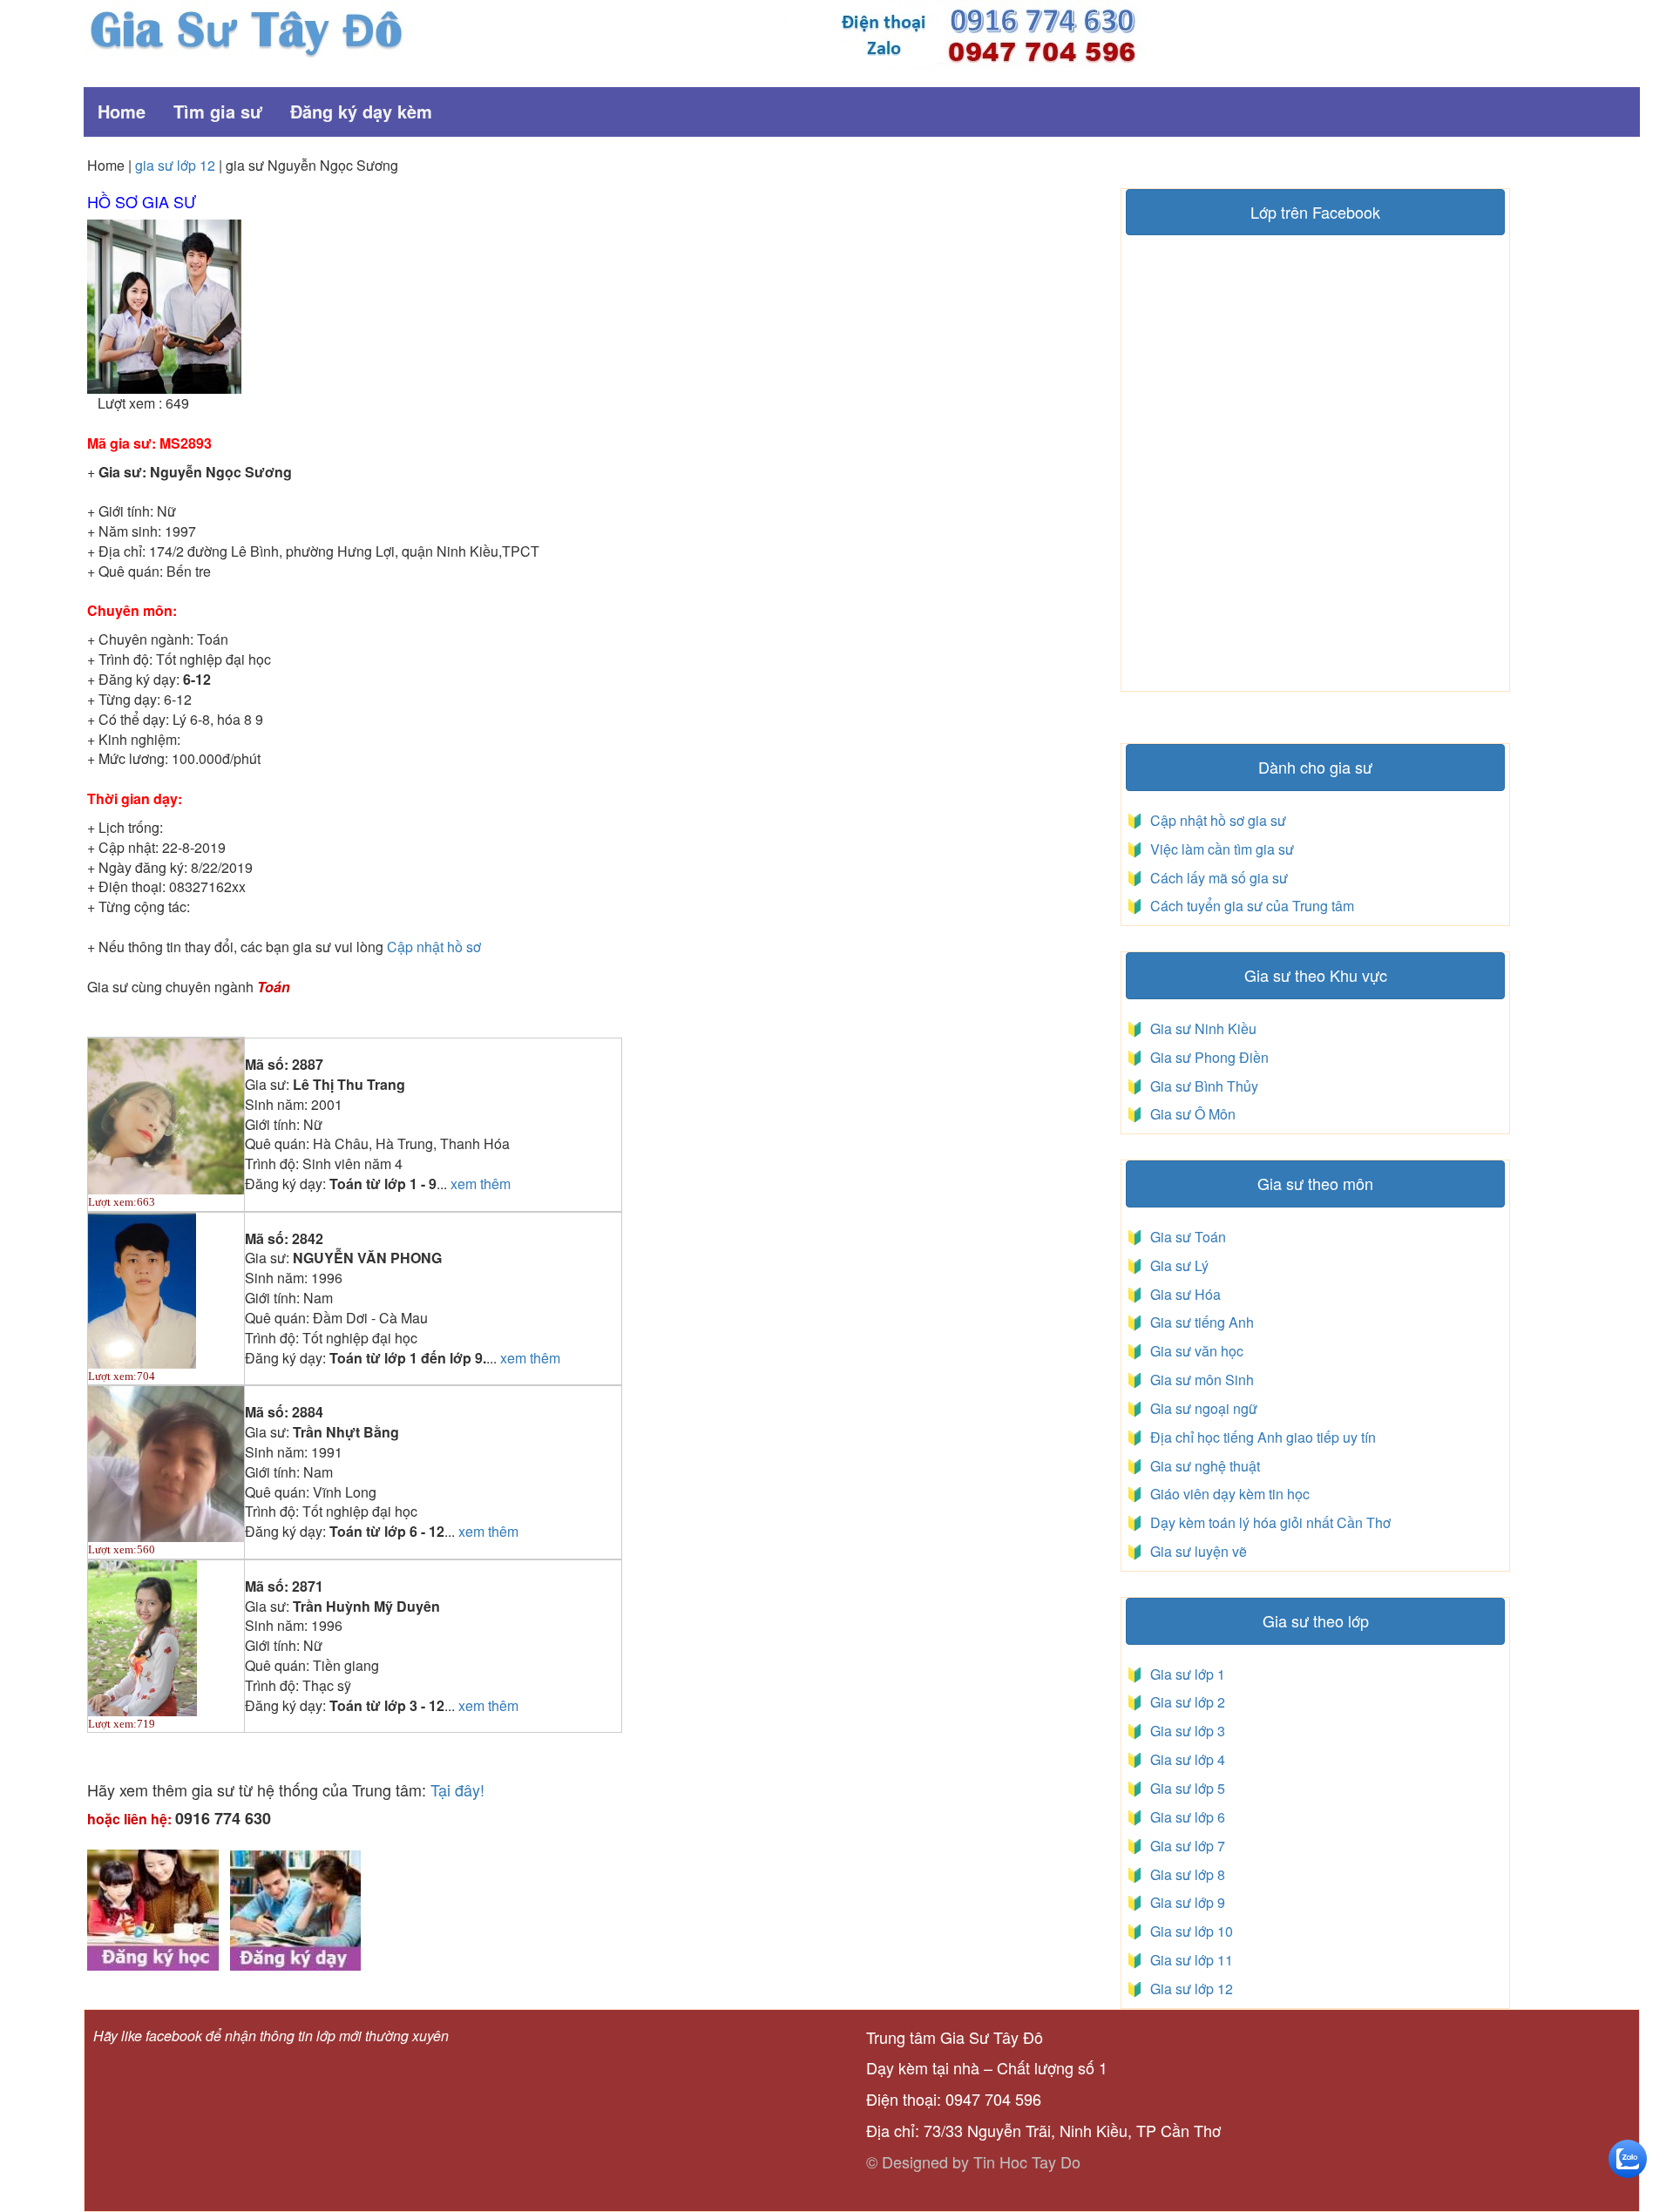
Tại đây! (457, 1789)
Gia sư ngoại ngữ (1202, 1408)
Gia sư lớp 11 (1188, 1960)
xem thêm (481, 1184)
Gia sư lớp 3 (1184, 1731)
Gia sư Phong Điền (1206, 1057)
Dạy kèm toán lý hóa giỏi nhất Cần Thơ (1269, 1522)
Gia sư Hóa (1182, 1294)
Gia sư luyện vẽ (1197, 1551)
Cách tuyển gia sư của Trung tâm (1250, 906)
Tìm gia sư (218, 111)
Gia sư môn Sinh (1199, 1380)
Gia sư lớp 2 (1184, 1702)
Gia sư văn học (1193, 1351)
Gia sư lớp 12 (1188, 1989)
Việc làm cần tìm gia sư (1220, 849)
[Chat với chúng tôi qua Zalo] (1628, 2157)
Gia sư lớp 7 (1184, 1846)
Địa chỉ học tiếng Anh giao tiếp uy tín (1261, 1437)
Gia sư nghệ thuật (1203, 1466)
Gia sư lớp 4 (1184, 1759)
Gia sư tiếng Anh (1199, 1322)
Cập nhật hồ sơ (434, 947)
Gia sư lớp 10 (1188, 1931)
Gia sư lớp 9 (1184, 1902)
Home (122, 111)
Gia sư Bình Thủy (1201, 1086)
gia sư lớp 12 (175, 165)
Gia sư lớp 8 (1184, 1874)
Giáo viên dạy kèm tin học (1228, 1494)
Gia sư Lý (1176, 1265)
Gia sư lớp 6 (1184, 1817)
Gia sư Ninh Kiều (1200, 1028)
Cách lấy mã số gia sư (1217, 878)
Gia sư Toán (1185, 1237)
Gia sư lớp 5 (1184, 1788)
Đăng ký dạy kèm (361, 111)
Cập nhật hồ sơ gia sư (1216, 820)
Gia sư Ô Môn (1189, 1114)
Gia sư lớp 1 (1184, 1674)
